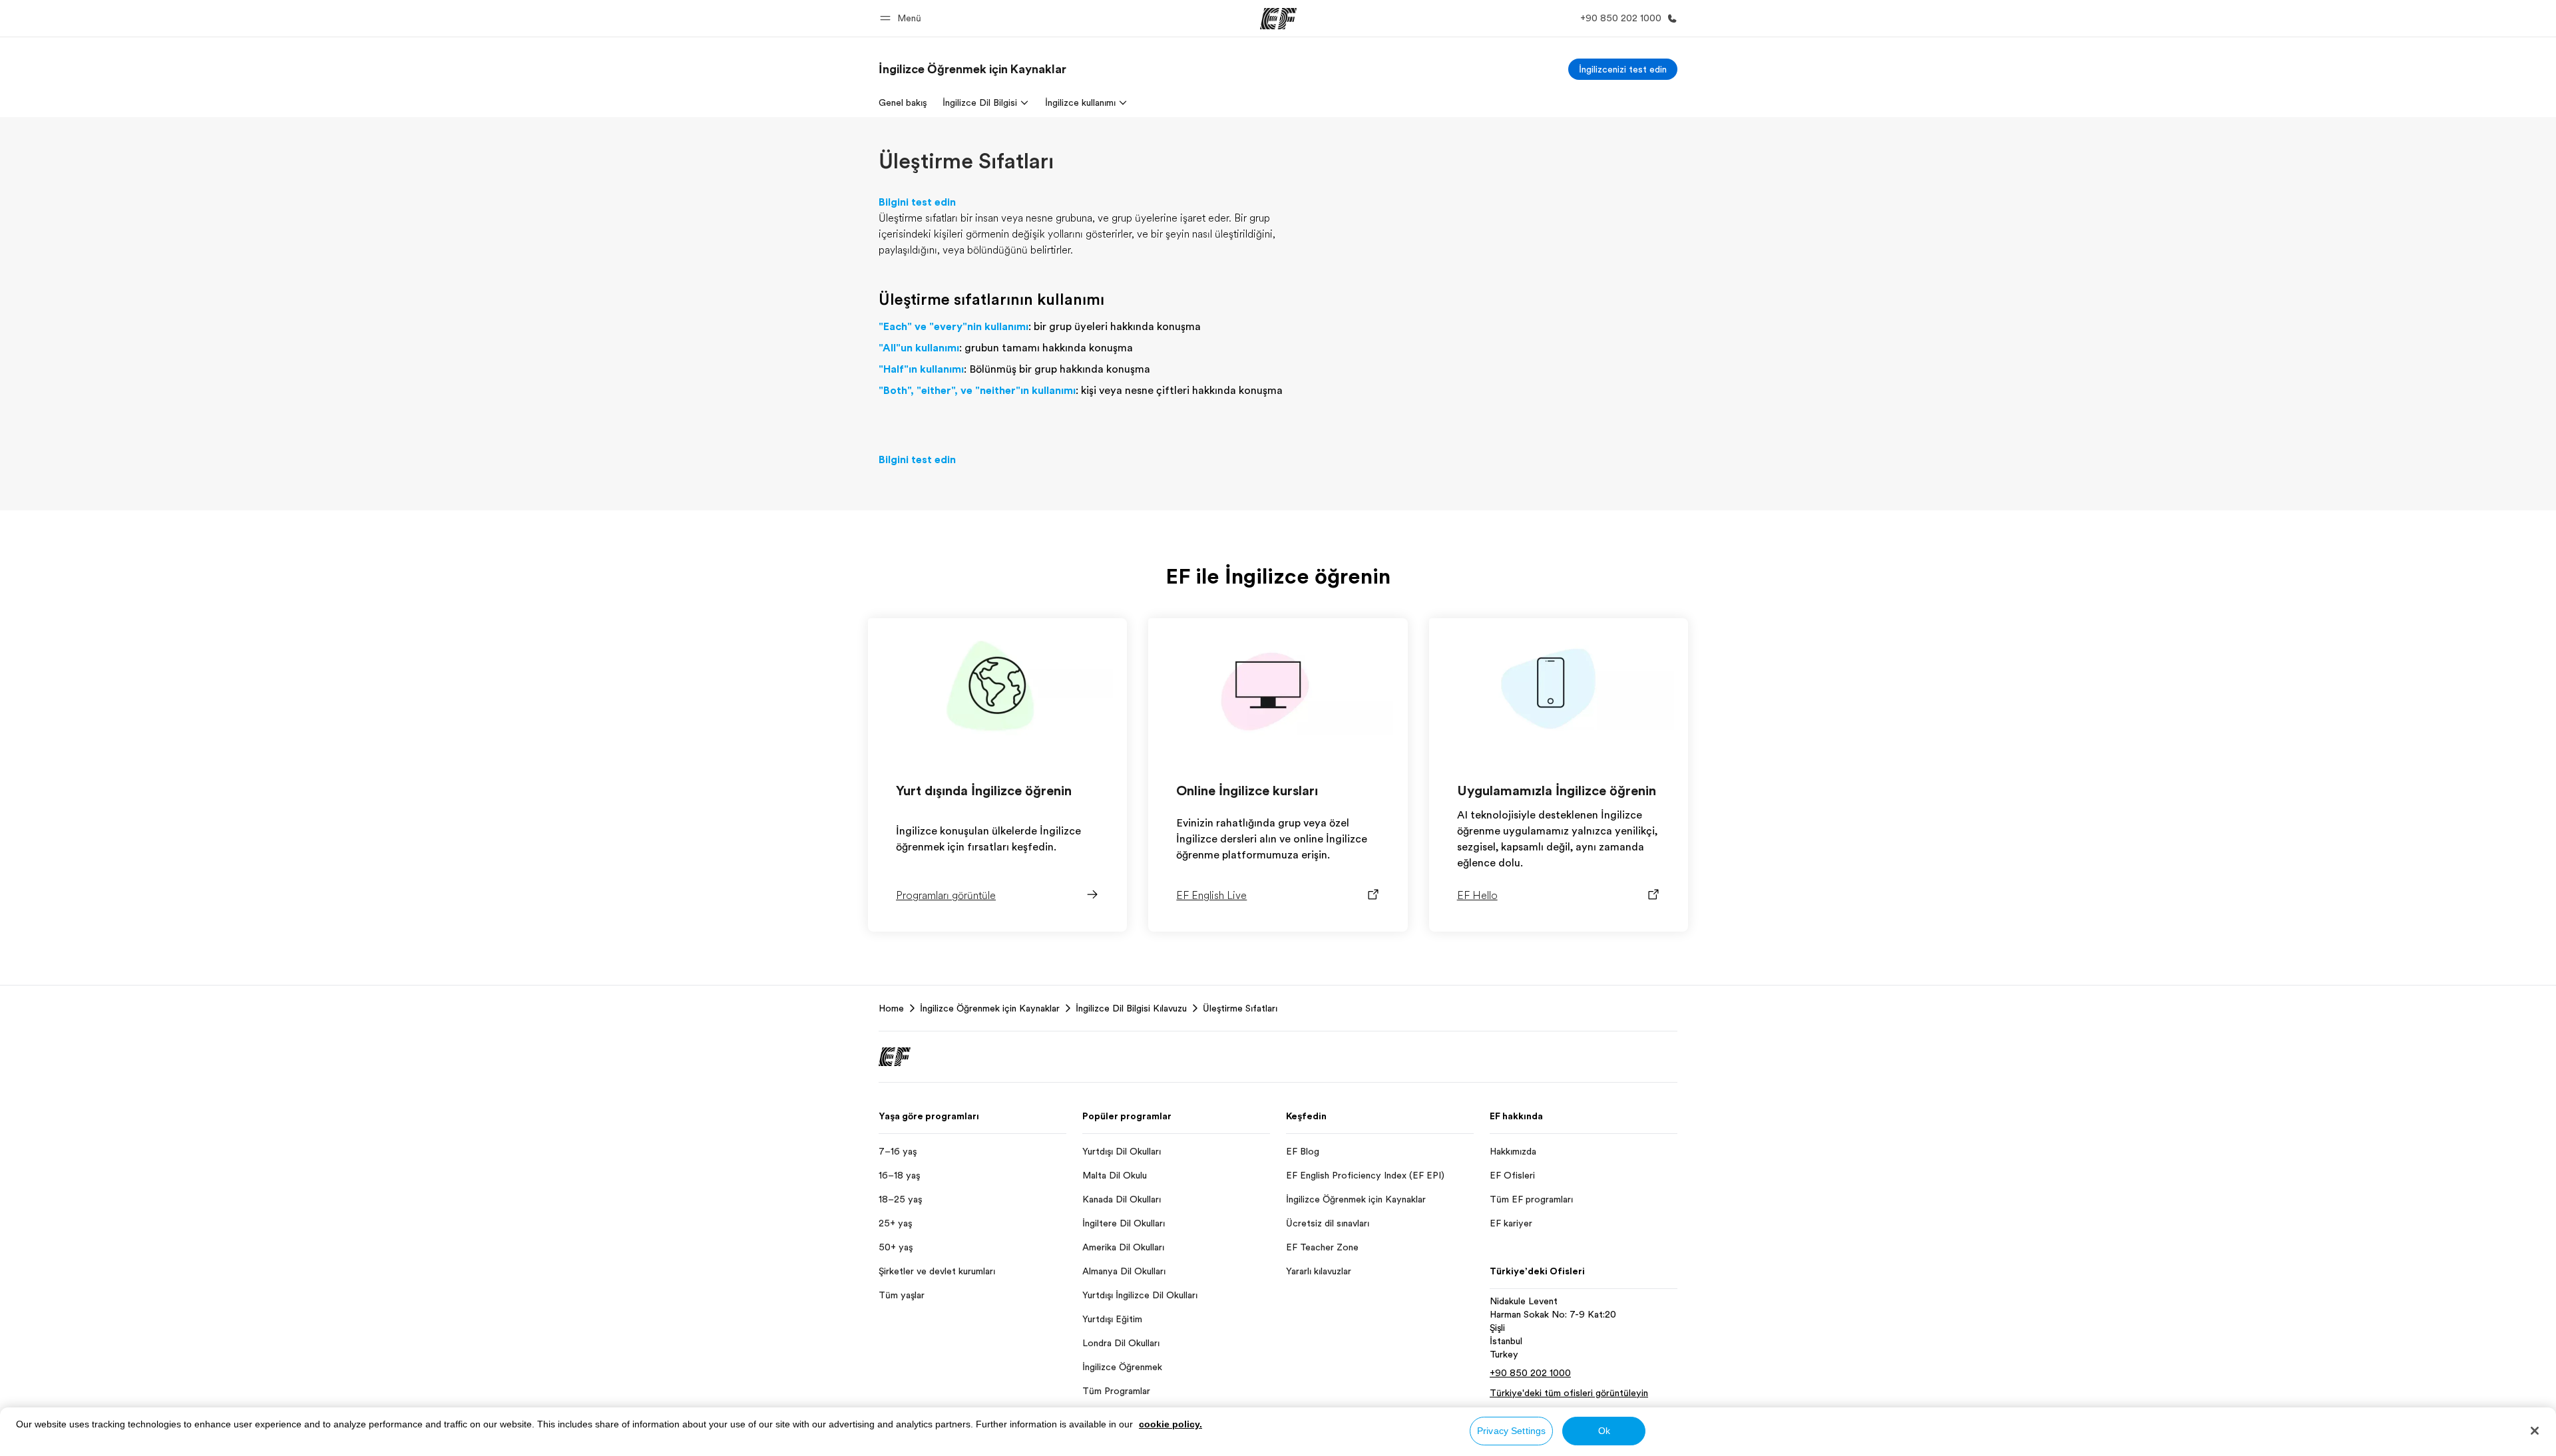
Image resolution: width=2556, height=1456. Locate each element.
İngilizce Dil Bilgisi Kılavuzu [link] (1131, 1008)
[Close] (2535, 1431)
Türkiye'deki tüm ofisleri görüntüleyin (1569, 1393)
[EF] (1278, 19)
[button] (903, 18)
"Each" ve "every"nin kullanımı (954, 327)
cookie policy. (1171, 1424)
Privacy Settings (1511, 1431)
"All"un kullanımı (919, 348)
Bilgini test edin (917, 460)
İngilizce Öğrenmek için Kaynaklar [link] (990, 1008)
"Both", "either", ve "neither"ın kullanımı (977, 391)
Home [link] (891, 1008)
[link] (972, 69)
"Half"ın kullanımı (921, 369)
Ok (1604, 1431)
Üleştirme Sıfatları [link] (1240, 1008)
